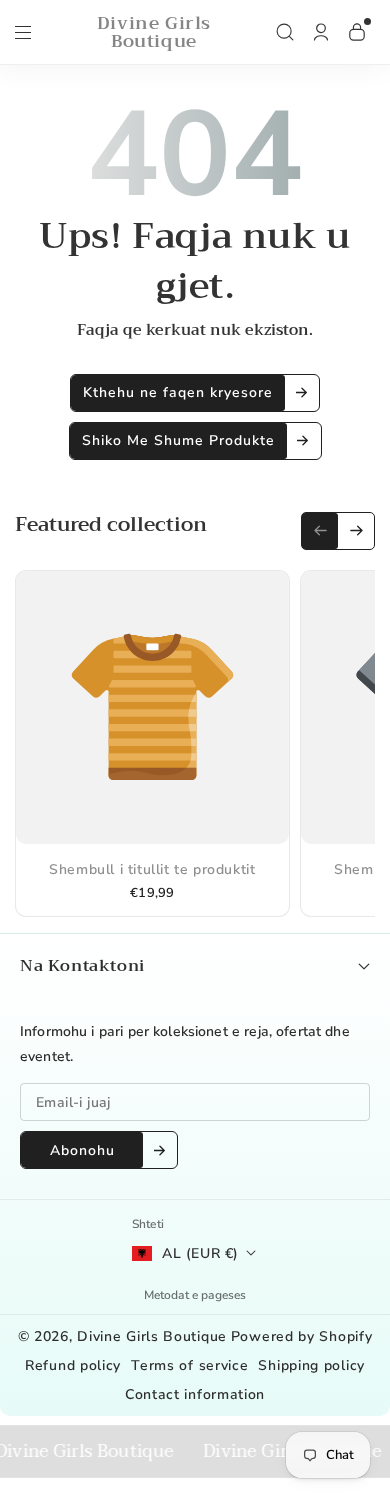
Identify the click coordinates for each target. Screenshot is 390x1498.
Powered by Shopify (302, 1336)
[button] (23, 37)
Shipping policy (311, 1365)
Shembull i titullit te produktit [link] (152, 869)
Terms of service (189, 1365)
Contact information (195, 1394)
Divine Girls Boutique (152, 1336)
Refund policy (73, 1365)
